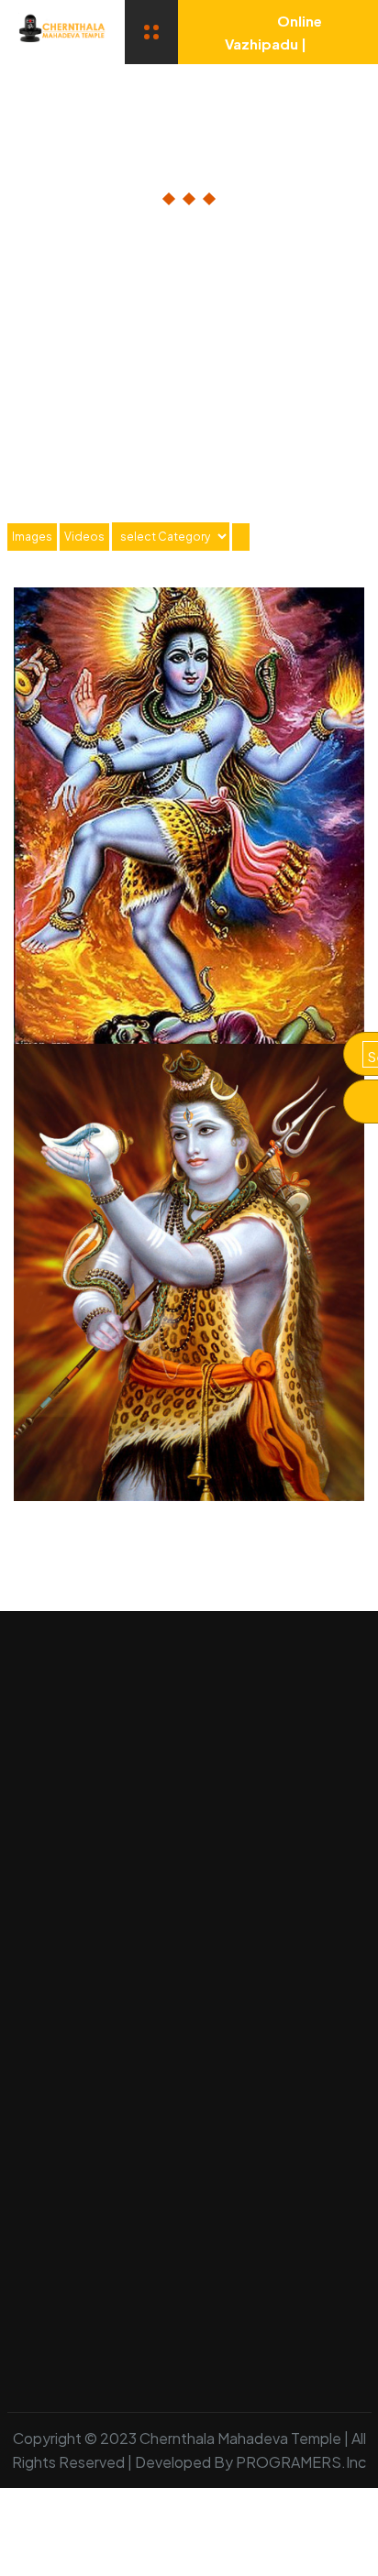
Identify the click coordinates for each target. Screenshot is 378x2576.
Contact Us (45, 2352)
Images (32, 537)
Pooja (27, 2310)
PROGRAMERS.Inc (301, 2462)
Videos (84, 537)
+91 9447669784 (126, 2099)
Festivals (113, 2310)
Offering (209, 2310)
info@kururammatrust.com (159, 2138)
